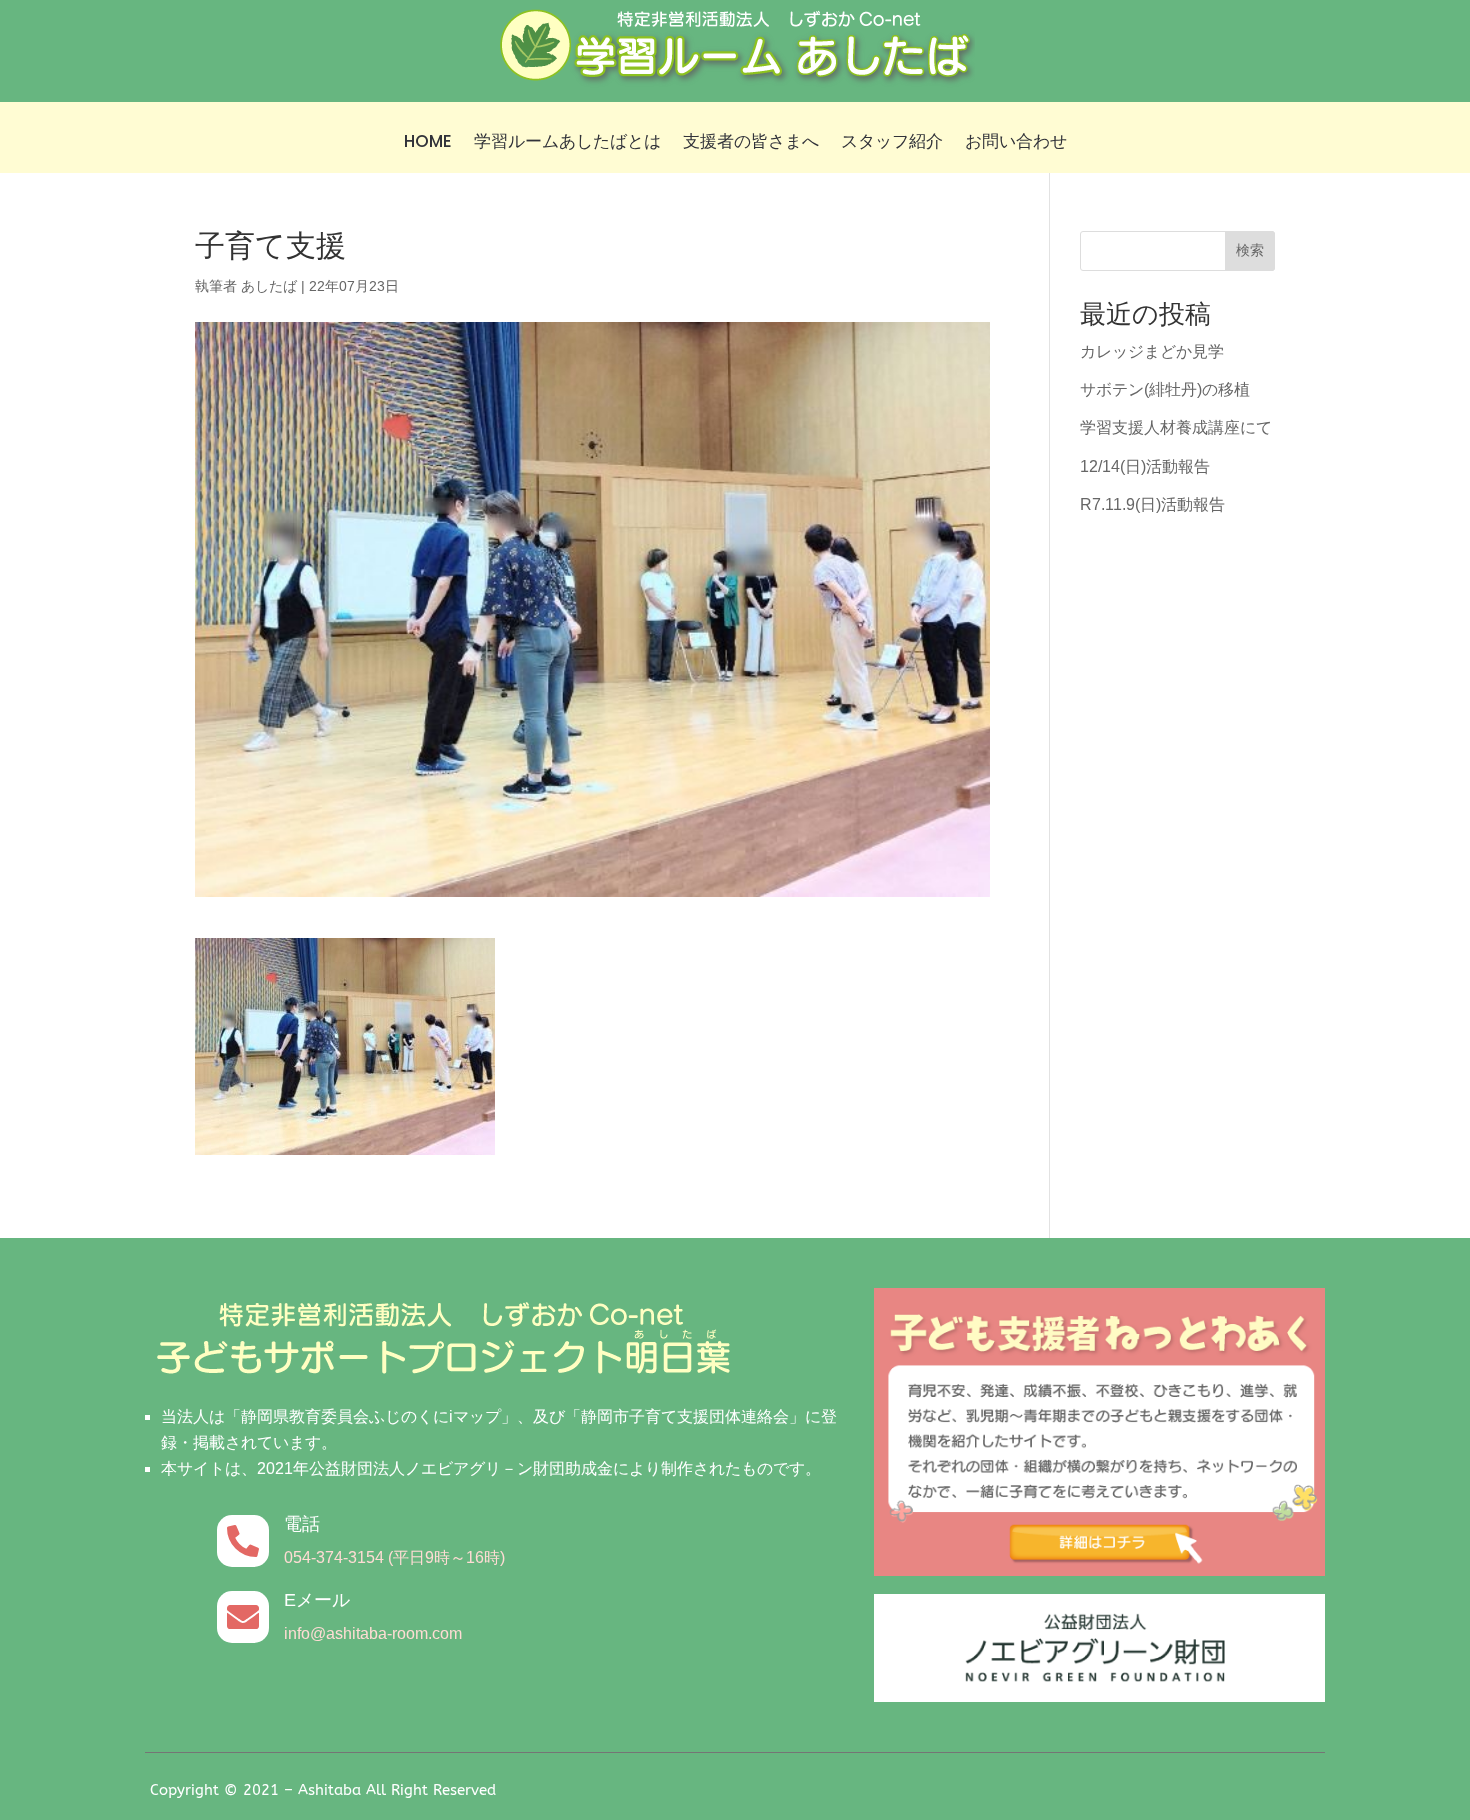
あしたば (269, 286)
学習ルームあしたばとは (567, 143)
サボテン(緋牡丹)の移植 (1165, 389)
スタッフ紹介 (892, 143)
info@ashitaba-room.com (373, 1633)
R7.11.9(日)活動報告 (1152, 504)
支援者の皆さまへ (751, 143)
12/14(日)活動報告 (1145, 466)
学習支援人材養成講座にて (1176, 427)
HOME (428, 143)
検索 (1250, 250)
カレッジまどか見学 (1152, 351)
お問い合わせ (1016, 143)
